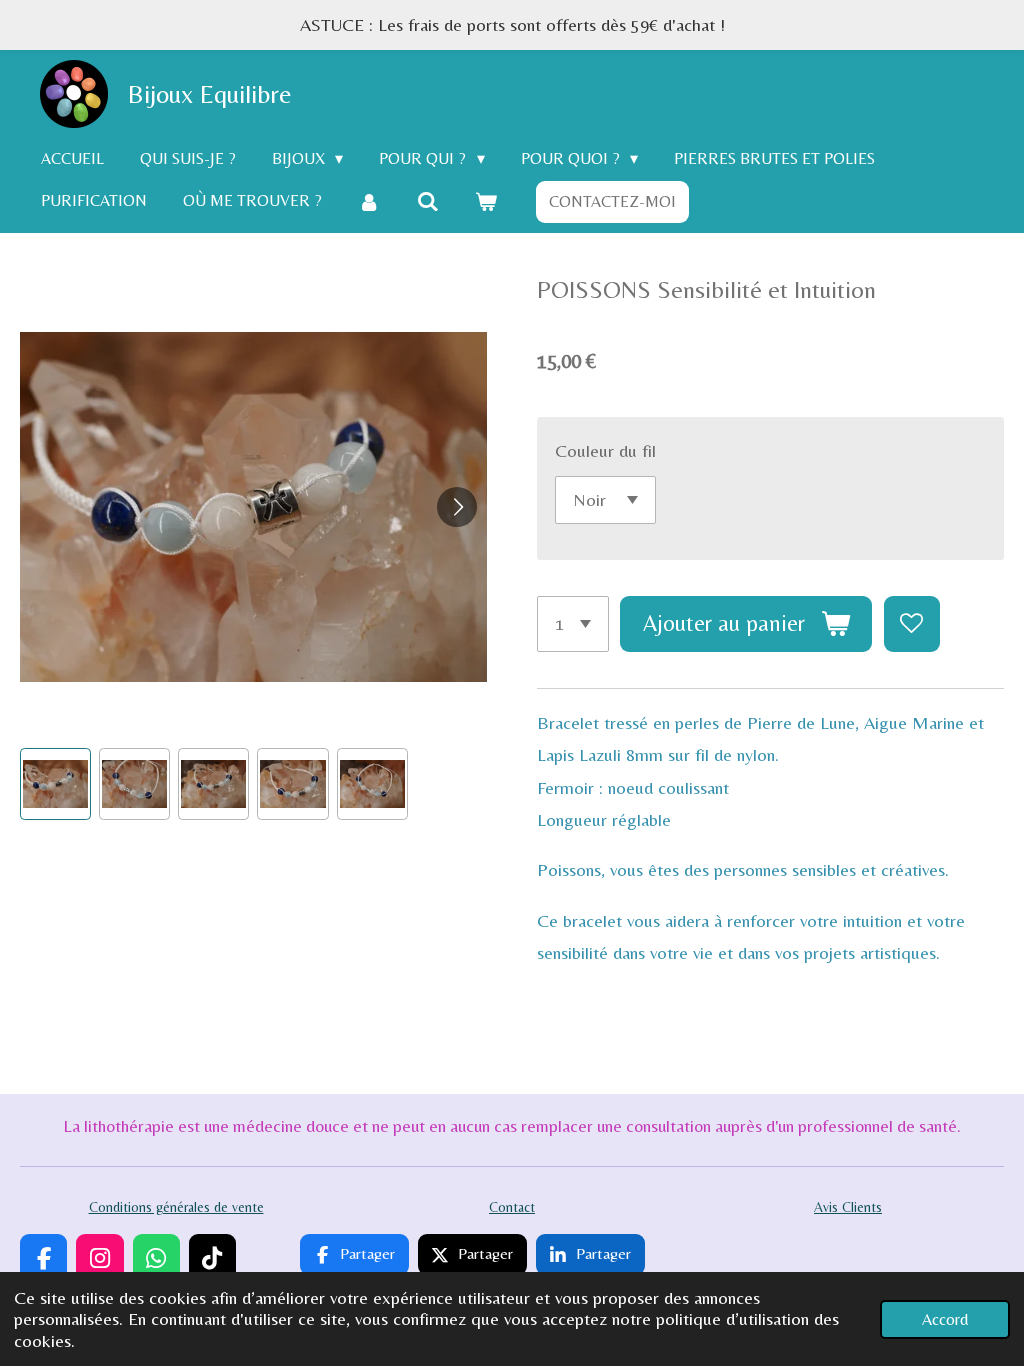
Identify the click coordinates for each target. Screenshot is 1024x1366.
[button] (55, 783)
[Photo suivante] (457, 507)
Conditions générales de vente (176, 1207)
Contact (512, 1207)
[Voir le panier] (486, 201)
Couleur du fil (605, 450)
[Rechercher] (427, 201)
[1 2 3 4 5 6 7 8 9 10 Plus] (573, 624)
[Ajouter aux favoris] (912, 624)
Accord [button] (945, 1319)
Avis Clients (848, 1207)
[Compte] (369, 201)
